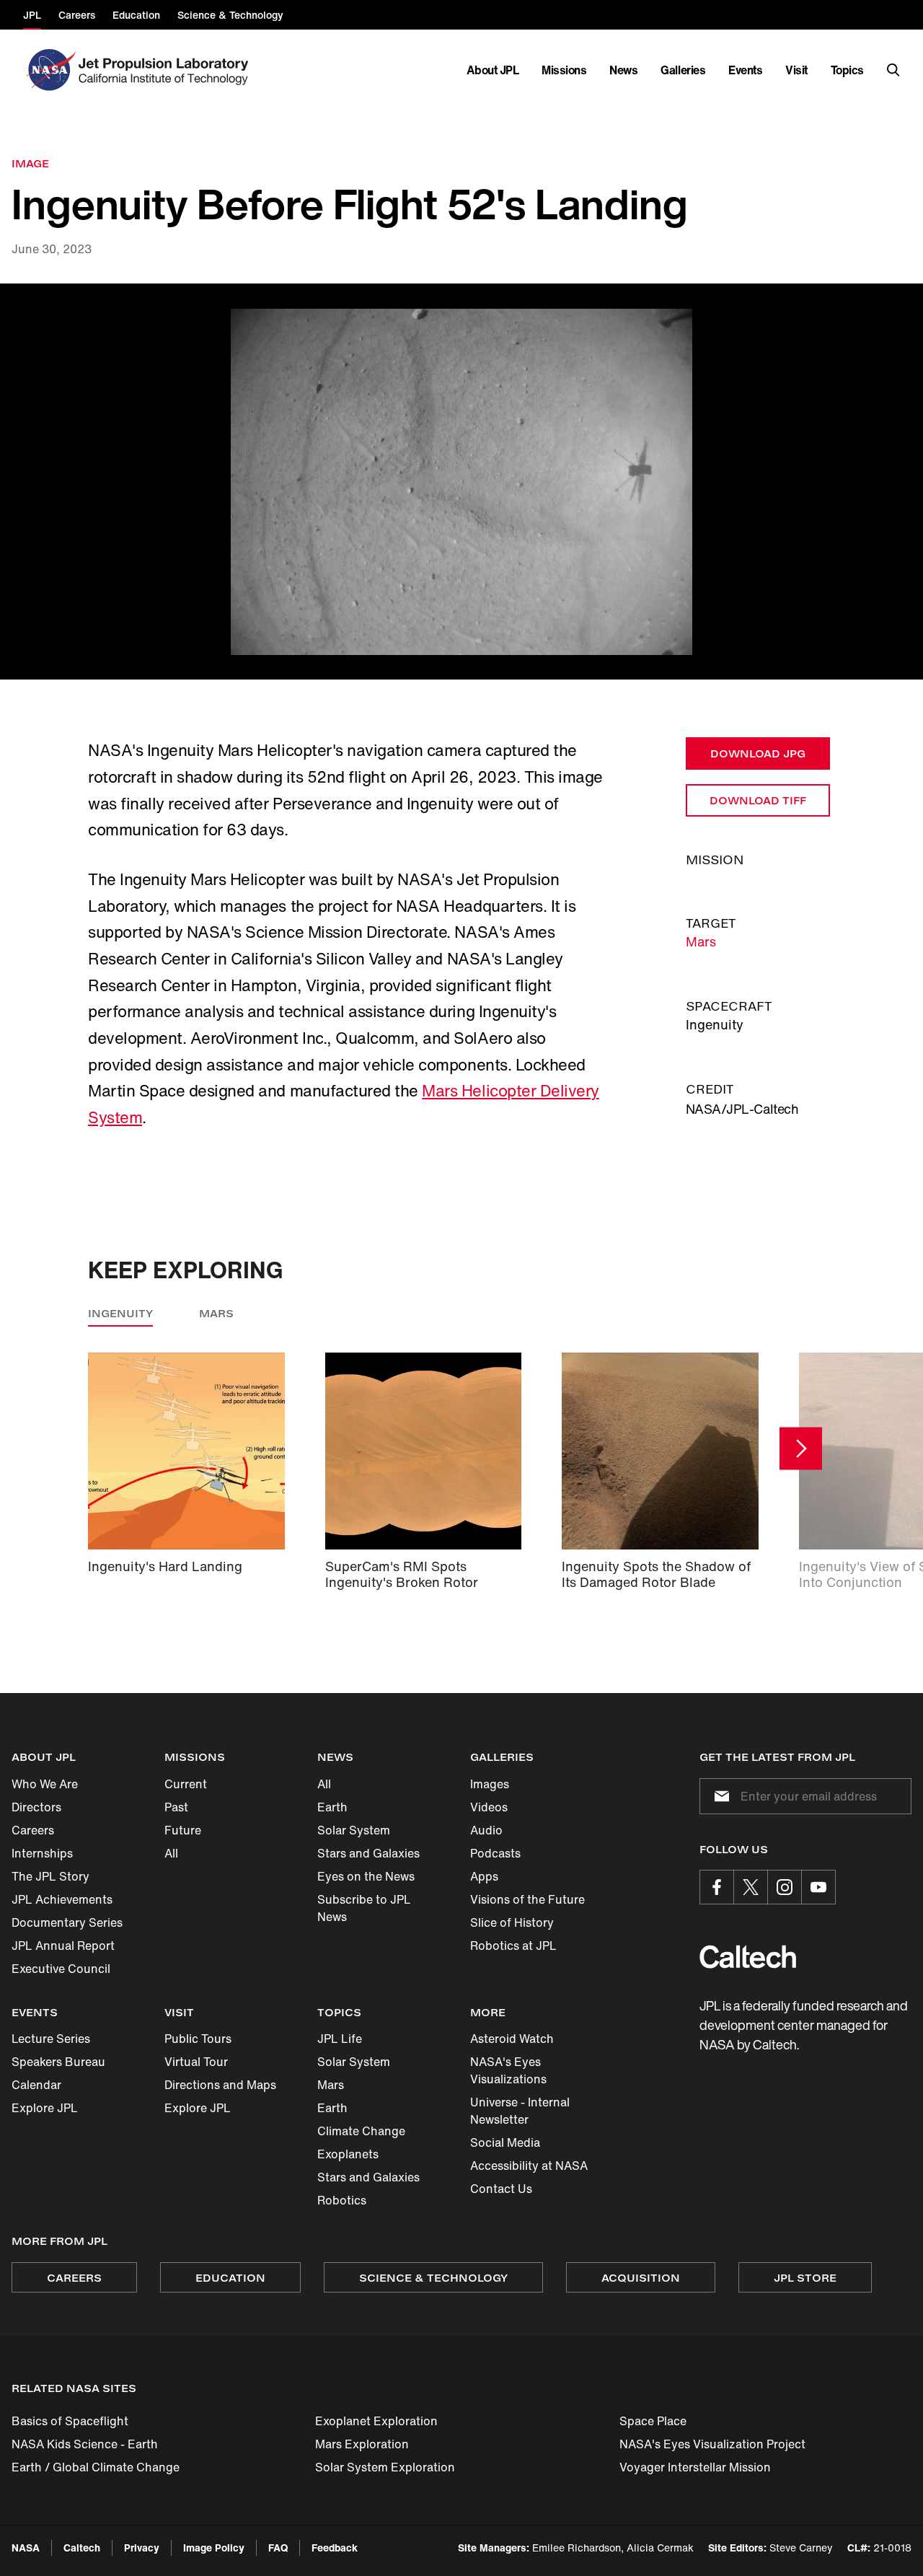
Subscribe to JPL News (364, 1908)
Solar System (354, 1830)
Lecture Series (51, 2039)
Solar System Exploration (385, 2467)
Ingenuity (120, 1313)
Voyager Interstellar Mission (695, 2467)
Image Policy (214, 2548)
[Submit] (719, 1796)
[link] (461, 482)
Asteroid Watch (512, 2039)
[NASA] (49, 70)
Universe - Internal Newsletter (520, 2111)
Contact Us (501, 2189)
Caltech (82, 2548)
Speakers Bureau (58, 2062)
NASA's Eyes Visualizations (508, 2070)
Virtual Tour (196, 2062)
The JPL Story (50, 1876)
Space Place (653, 2421)
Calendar (36, 2085)
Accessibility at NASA (529, 2166)
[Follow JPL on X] (751, 1887)
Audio (486, 1830)
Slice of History (512, 1922)
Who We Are (45, 1784)
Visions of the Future (527, 1899)
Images (490, 1784)
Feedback (335, 2548)
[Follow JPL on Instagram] (785, 1887)
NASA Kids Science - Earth (85, 2444)
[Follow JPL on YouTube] (818, 1887)
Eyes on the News (366, 1876)
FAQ (278, 2548)
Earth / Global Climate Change (96, 2467)
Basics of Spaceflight (70, 2421)
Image (30, 163)
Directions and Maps (220, 2085)
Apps (484, 1876)
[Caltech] (748, 1957)
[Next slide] (801, 1449)
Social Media (505, 2142)
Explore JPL (45, 2108)
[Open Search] (893, 70)
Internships (42, 1853)
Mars (701, 941)
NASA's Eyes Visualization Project (712, 2444)
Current (186, 1784)
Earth (332, 1807)
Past (176, 1807)
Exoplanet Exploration (376, 2421)
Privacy (142, 2548)
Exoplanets (348, 2154)
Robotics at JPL (513, 1946)
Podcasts (495, 1853)
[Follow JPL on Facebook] (717, 1887)
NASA (26, 2548)
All (171, 1853)
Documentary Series (67, 1922)
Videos (489, 1807)
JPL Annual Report (63, 1946)
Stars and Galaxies (368, 1853)
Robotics (342, 2200)
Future (183, 1830)
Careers (33, 1830)
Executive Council (61, 1969)
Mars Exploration (362, 2444)
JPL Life (340, 2039)
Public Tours (198, 2039)
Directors (36, 1807)
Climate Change (361, 2131)
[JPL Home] (166, 70)
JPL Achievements (62, 1899)
